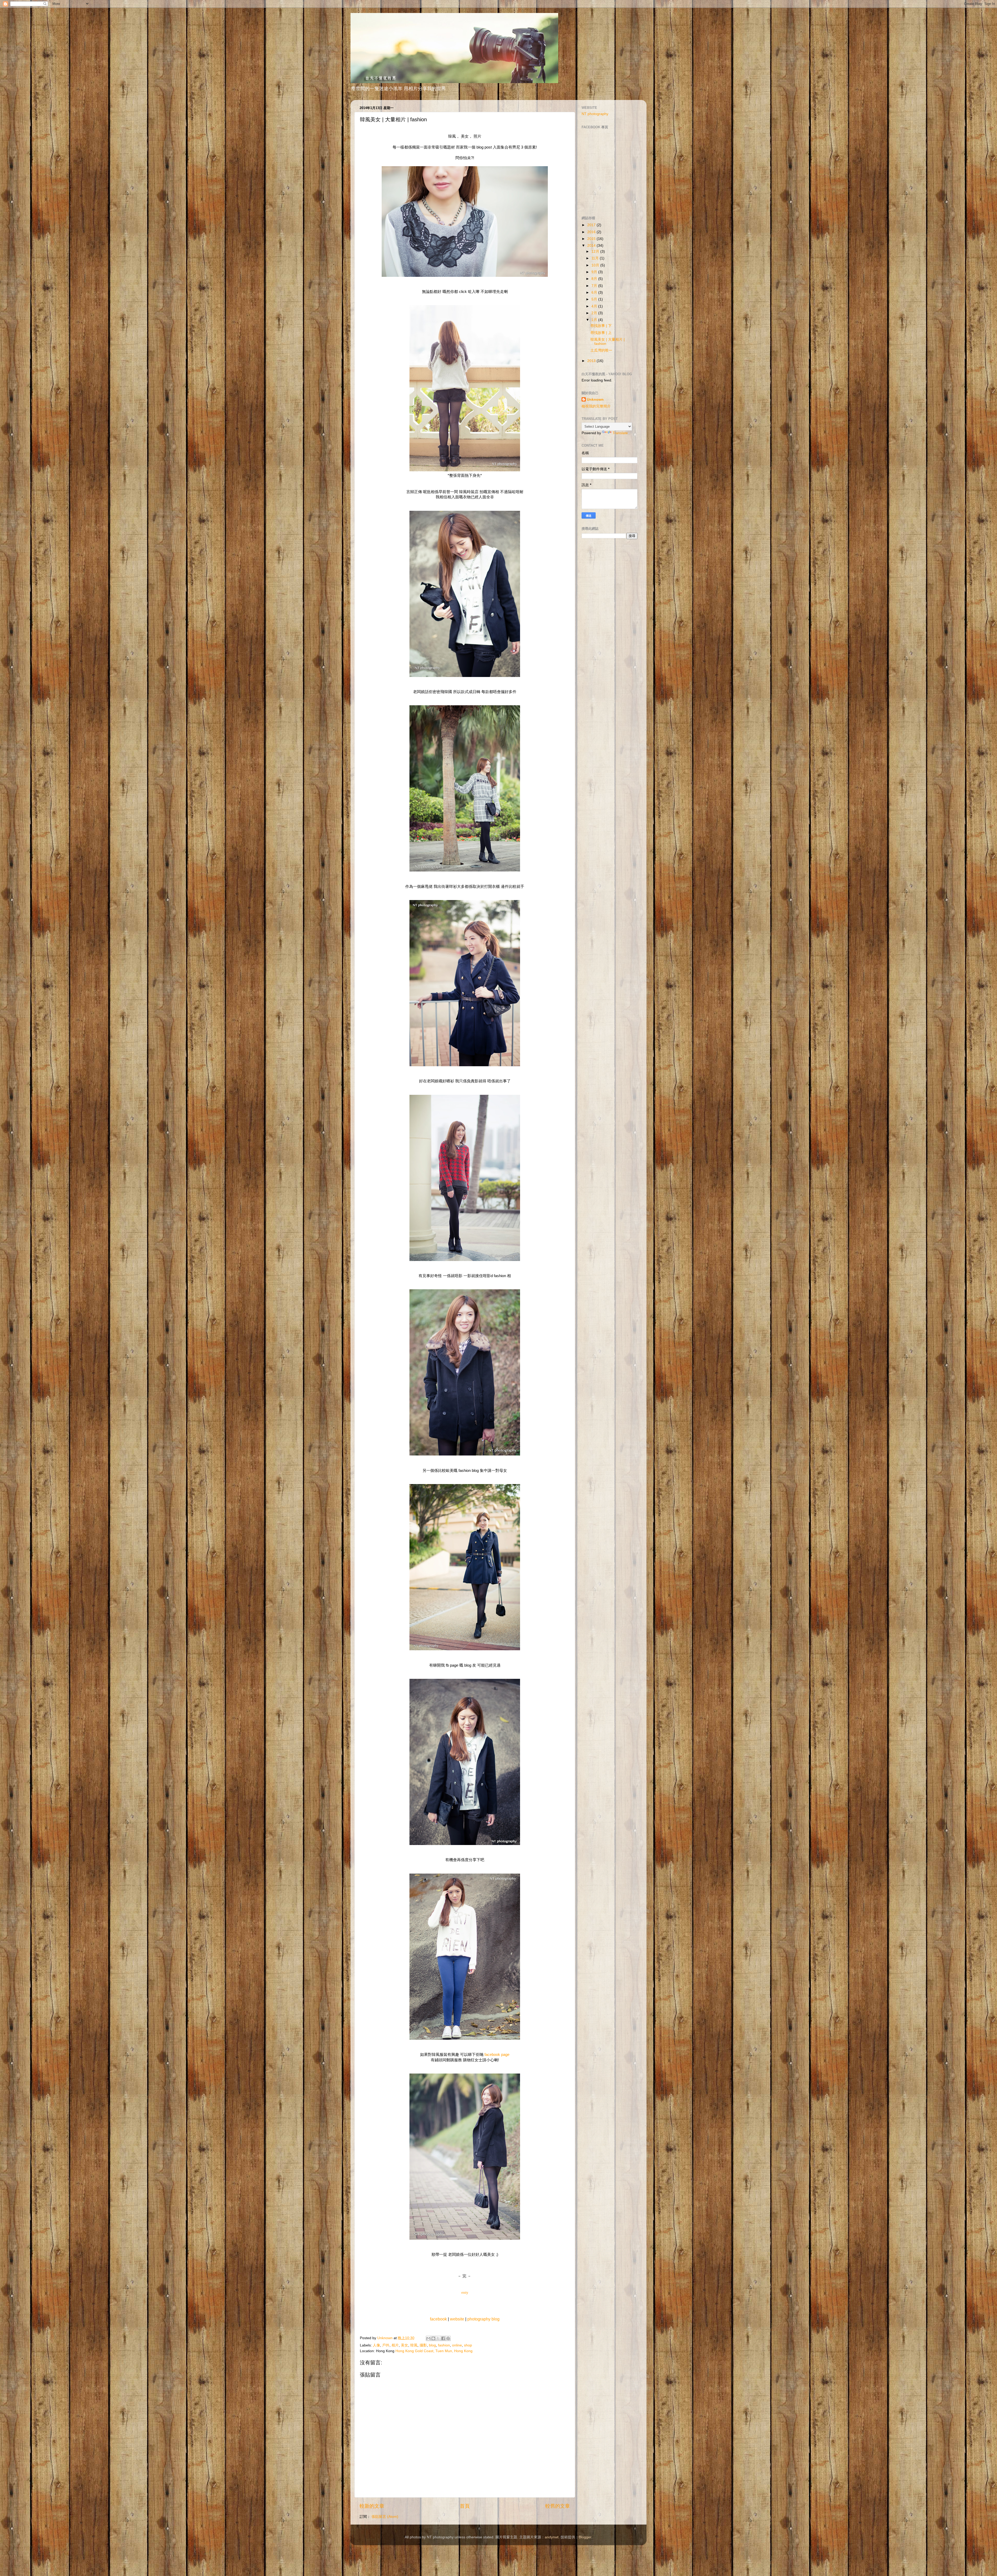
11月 (596, 258)
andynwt (552, 2537)
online (457, 2345)
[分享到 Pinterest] (448, 2338)
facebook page (497, 2055)
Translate (620, 433)
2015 (592, 239)
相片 (395, 2345)
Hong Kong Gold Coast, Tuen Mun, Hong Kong (434, 2351)
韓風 (414, 2345)
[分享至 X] (438, 2338)
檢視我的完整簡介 (596, 406)
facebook (439, 2319)
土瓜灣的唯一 (601, 350)
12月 (596, 251)
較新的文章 (372, 2506)
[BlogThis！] (433, 2338)
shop (468, 2345)
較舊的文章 (558, 2506)
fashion (444, 2345)
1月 (595, 320)
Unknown (595, 400)
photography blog (483, 2319)
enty (465, 2292)
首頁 (465, 2506)
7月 (595, 286)
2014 (592, 246)
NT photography (595, 114)
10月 (596, 265)
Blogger (585, 2537)
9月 (595, 272)
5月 (595, 299)
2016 (592, 232)
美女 (405, 2345)
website (457, 2319)
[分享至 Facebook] (443, 2338)
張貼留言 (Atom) (385, 2517)
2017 (592, 225)
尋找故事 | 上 (601, 333)
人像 (376, 2345)
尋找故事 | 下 (601, 326)
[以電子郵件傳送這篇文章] (428, 2338)
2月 (595, 313)
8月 (595, 279)
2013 (592, 361)
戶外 (386, 2345)
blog (432, 2345)
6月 (595, 293)
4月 (595, 306)
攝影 (423, 2345)
